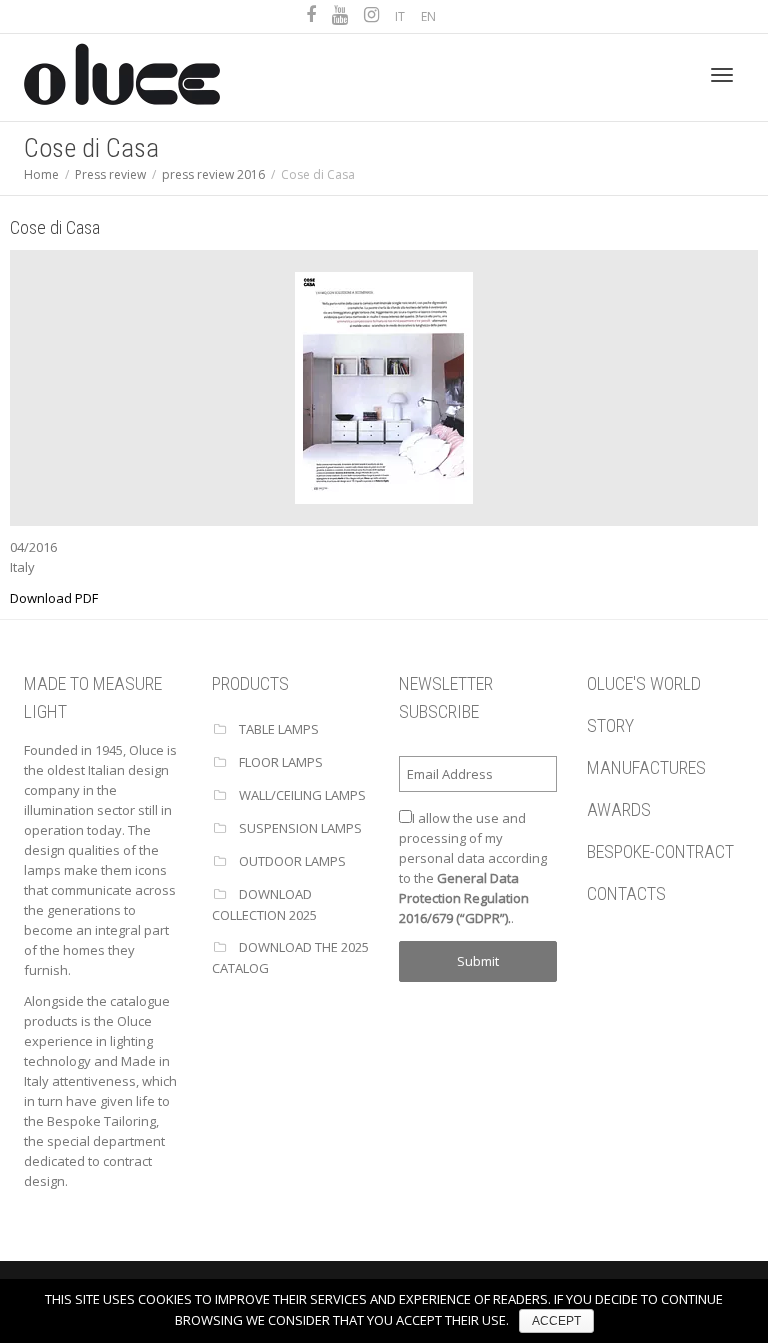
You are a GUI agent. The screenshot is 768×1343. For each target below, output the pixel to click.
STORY (610, 725)
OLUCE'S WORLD (644, 683)
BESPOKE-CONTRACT (660, 851)
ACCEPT (556, 1321)
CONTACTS (626, 893)
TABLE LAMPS (279, 729)
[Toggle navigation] (722, 75)
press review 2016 (213, 174)
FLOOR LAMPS (281, 762)
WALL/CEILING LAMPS (302, 795)
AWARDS (619, 809)
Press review (110, 174)
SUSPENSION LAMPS (300, 828)
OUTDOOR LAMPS (292, 861)
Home (41, 174)
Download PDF (54, 598)
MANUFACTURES (646, 767)
